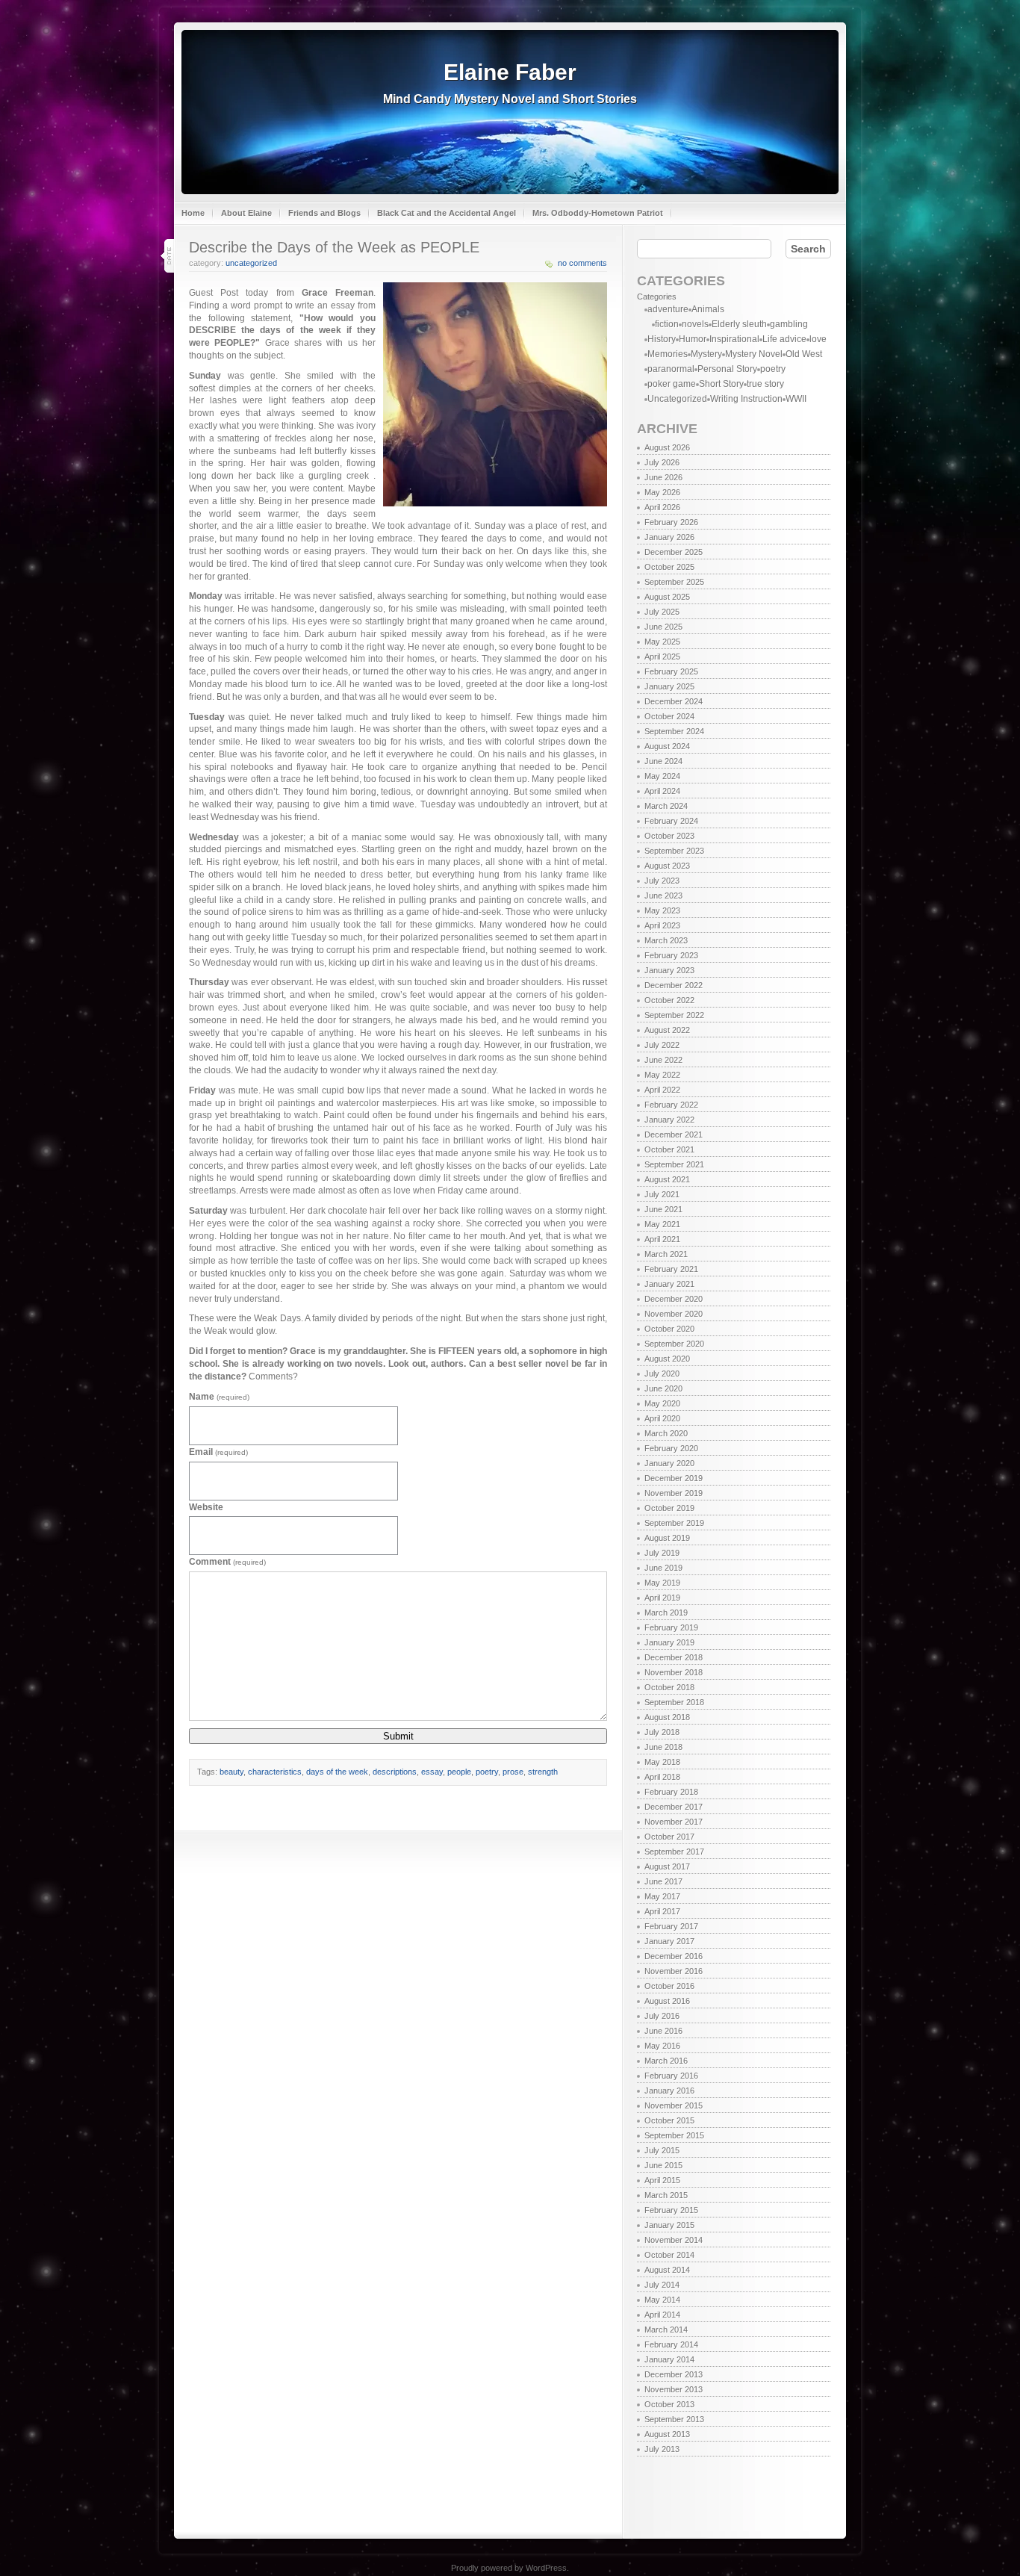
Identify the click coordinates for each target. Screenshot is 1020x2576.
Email (218, 1452)
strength (543, 1772)
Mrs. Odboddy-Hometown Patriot (598, 213)
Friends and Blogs (324, 213)
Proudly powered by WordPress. (510, 2568)
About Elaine (246, 213)
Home (193, 213)
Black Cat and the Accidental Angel (447, 213)
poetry (487, 1772)
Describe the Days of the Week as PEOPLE (334, 247)
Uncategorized (251, 263)
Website (206, 1507)
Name (219, 1397)
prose (513, 1772)
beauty (231, 1772)
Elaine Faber (510, 72)
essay (432, 1772)
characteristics (275, 1772)
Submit (398, 1736)
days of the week (337, 1772)
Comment (227, 1562)
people (459, 1772)
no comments (582, 263)
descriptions (395, 1772)
